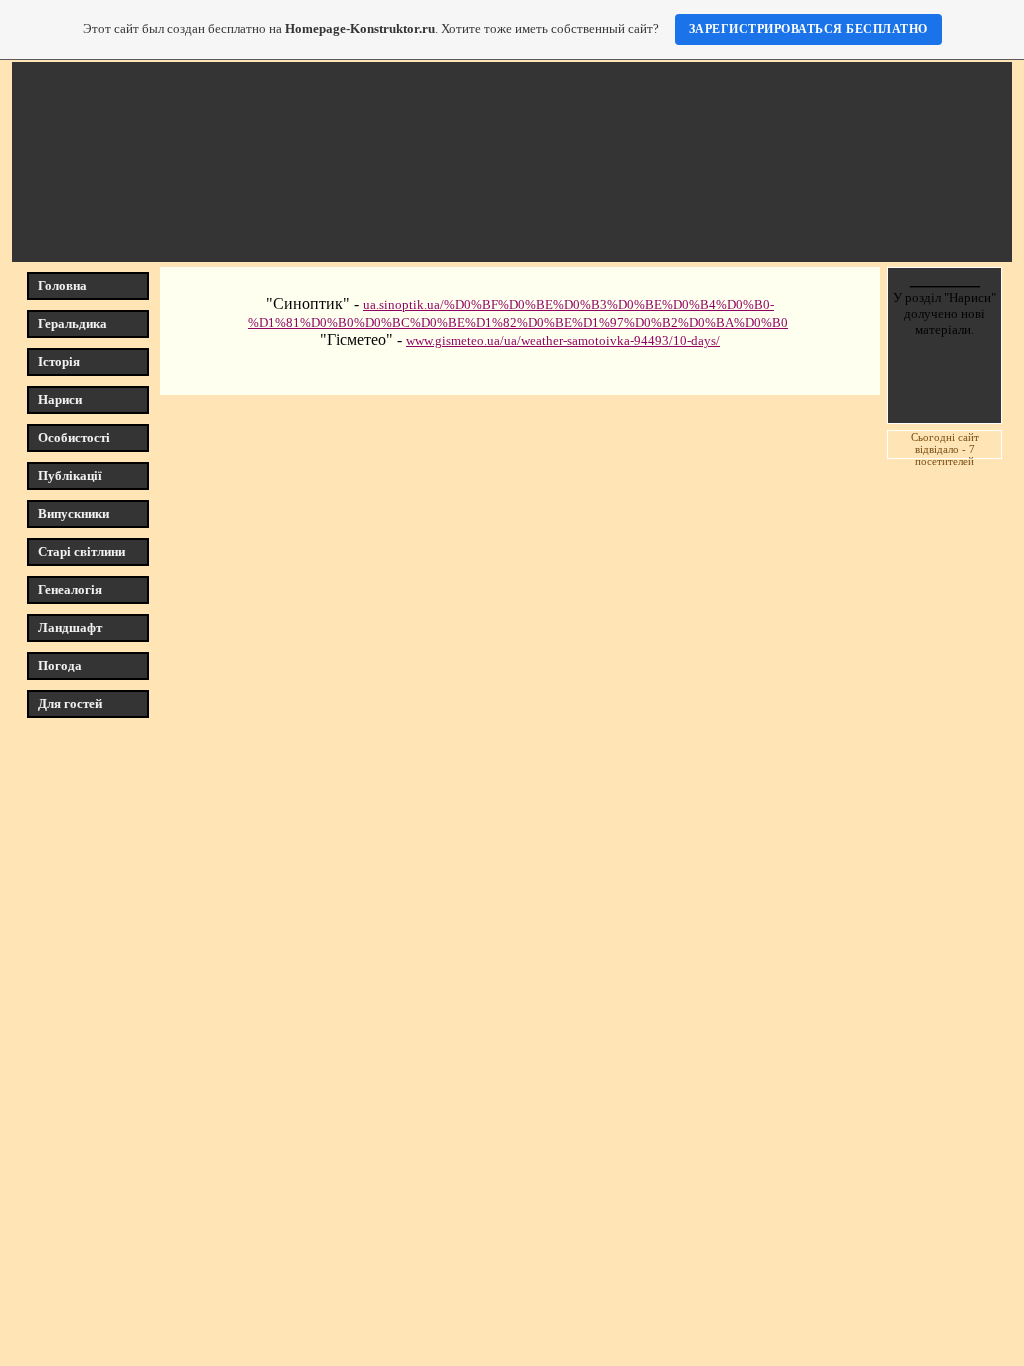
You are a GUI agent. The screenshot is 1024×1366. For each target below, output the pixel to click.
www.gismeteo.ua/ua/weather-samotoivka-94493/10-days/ (563, 340)
